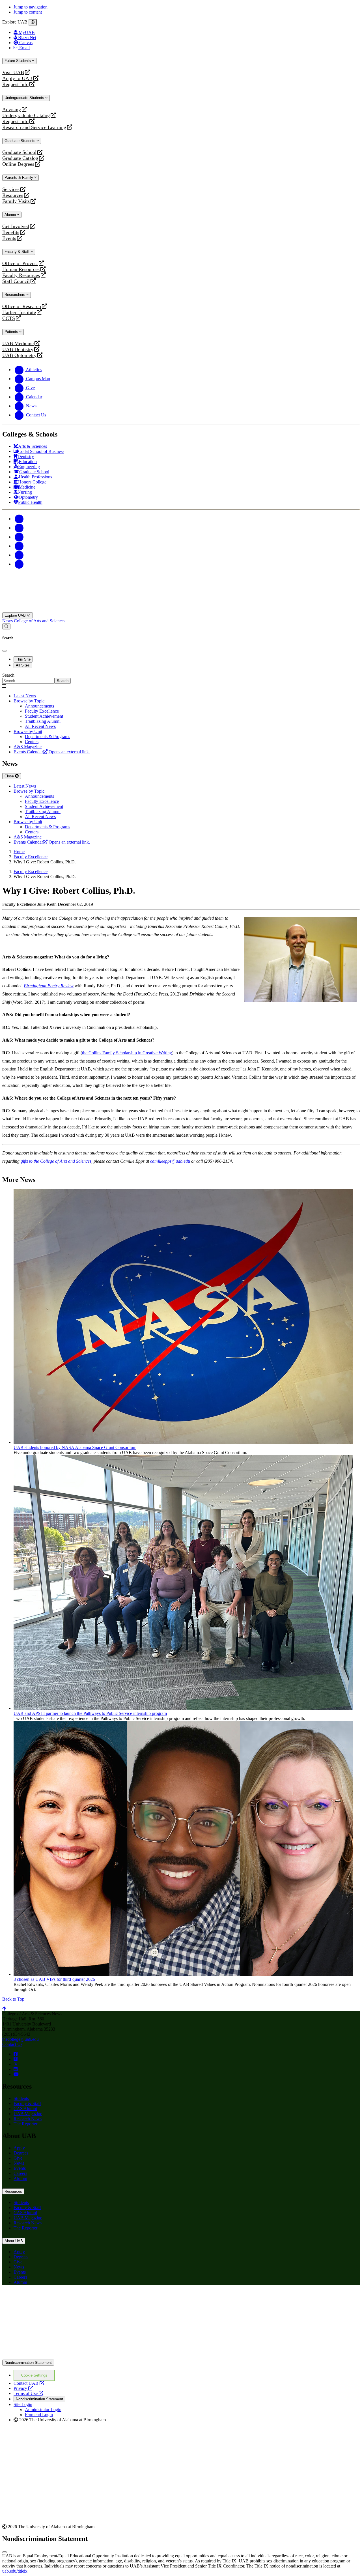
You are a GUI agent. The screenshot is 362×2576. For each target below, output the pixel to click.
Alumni (11, 215)
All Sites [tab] (23, 665)
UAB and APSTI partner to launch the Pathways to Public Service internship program (90, 1713)
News (8, 621)
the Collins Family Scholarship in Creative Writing (127, 1053)
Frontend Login (39, 2415)
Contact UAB (29, 2383)
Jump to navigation (31, 7)
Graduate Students (21, 141)
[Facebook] (19, 519)
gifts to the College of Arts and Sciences (56, 1161)
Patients (12, 332)
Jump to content (28, 12)
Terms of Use (28, 2393)
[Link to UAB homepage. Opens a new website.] (52, 2298)
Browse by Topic (29, 701)
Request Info (15, 84)
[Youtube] (19, 546)
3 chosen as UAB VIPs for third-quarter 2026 (54, 1979)
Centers (32, 742)
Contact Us (12, 2044)
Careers (20, 2173)
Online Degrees (18, 164)
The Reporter (25, 2124)
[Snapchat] (19, 555)
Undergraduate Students (25, 98)
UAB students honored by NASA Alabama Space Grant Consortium (75, 1447)
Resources (13, 195)
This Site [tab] (23, 659)
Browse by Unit (28, 731)
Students (21, 2098)
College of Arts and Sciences (40, 621)
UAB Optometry (19, 355)
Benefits (11, 232)
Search (8, 675)
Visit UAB (13, 73)
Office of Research (22, 307)
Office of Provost (20, 264)
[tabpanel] (181, 678)
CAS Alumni (25, 2109)
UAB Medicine (18, 344)
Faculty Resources (21, 275)
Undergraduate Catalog (26, 116)
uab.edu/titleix (15, 2571)
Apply (19, 2148)
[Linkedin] (19, 564)
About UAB (14, 2241)
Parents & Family (19, 178)
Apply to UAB (17, 79)
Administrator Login (43, 2410)
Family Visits (16, 201)
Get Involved (16, 226)
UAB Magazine (28, 2114)
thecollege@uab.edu (21, 2039)
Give (18, 2158)
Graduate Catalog (20, 158)
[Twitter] (19, 528)
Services (11, 189)
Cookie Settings (34, 2375)
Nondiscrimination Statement (28, 2363)
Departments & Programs (48, 737)
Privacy (23, 2388)
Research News (28, 2119)
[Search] (6, 626)
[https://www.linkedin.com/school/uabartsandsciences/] (16, 2069)
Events (10, 238)
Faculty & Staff (18, 252)
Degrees (21, 2153)
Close (10, 776)
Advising (12, 110)
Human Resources (21, 269)
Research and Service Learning (34, 127)
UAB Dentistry (18, 350)
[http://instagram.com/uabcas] (16, 2059)
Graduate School (19, 152)
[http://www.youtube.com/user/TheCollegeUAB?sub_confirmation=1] (16, 2074)
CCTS (10, 318)
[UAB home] (181, 610)
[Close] (33, 22)
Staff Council (16, 281)
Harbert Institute (19, 312)
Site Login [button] (23, 2404)
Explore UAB (16, 615)
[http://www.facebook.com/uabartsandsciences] (16, 2054)
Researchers (15, 295)
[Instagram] (19, 537)
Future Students (18, 61)
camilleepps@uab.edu (170, 1161)
